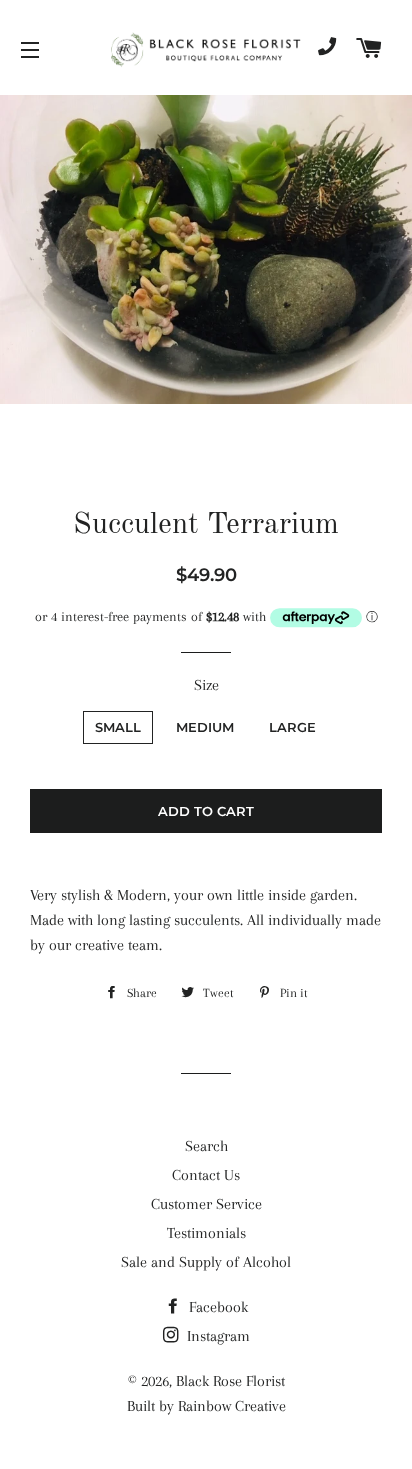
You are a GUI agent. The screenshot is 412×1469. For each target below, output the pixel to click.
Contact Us (206, 1175)
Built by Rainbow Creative (206, 1406)
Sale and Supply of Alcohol (206, 1262)
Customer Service (206, 1204)
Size (206, 685)
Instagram (216, 1336)
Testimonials (206, 1233)
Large (292, 727)
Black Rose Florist (230, 1381)
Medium (205, 727)
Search (206, 1146)
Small (118, 727)
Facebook (216, 1307)
